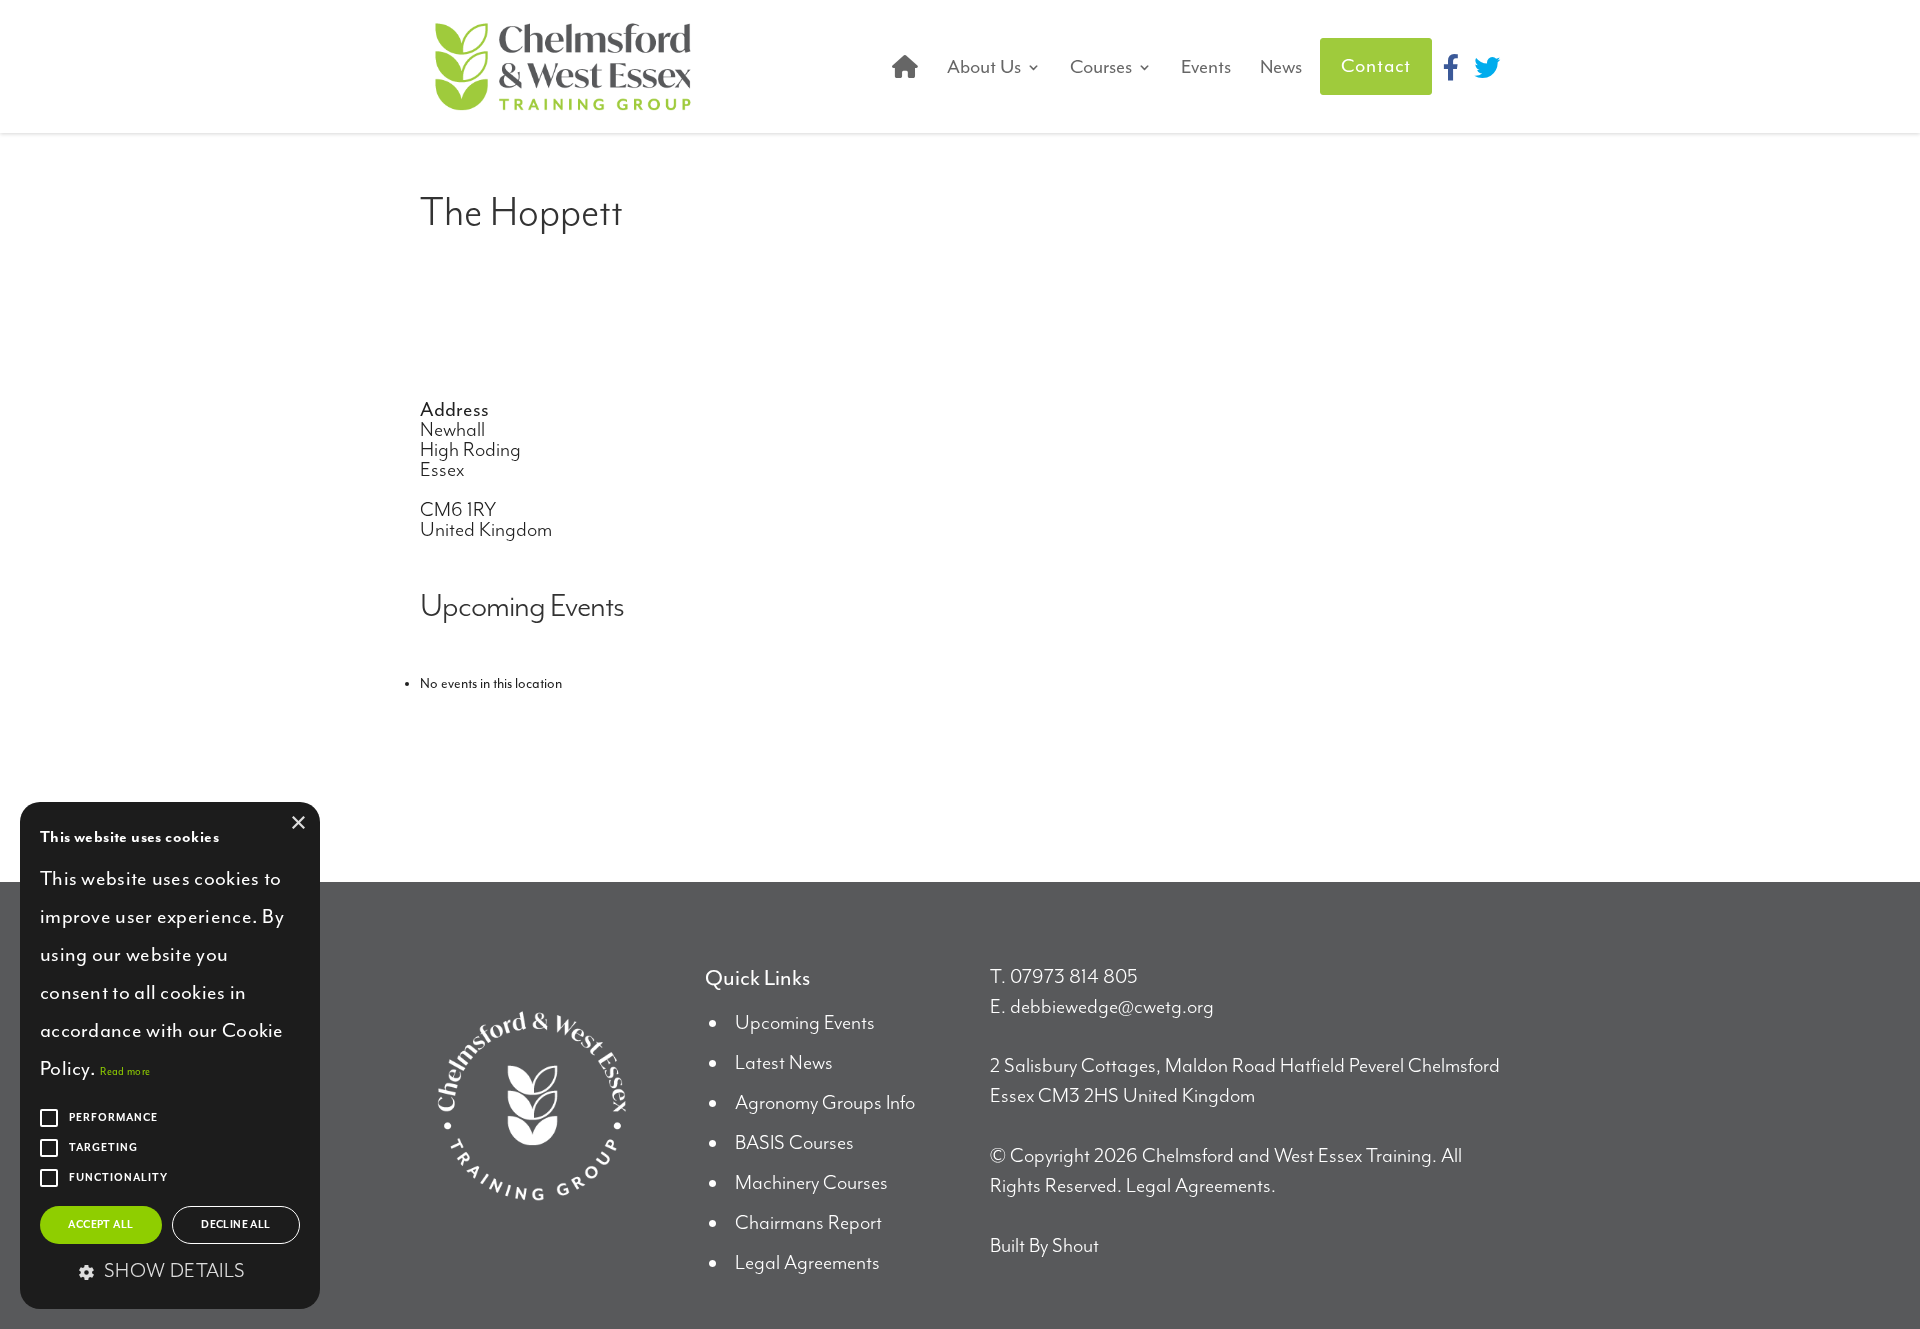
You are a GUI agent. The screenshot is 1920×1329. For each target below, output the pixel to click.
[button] (170, 1273)
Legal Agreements (807, 1263)
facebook (1451, 66)
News (1281, 67)
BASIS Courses (794, 1143)
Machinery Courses (811, 1183)
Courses (1101, 67)
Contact (1376, 66)
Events (1206, 67)
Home (905, 66)
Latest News (784, 1063)
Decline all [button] (235, 1225)
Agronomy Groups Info (825, 1103)
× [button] (297, 823)
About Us (984, 67)
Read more (125, 1071)
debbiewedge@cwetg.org (1112, 1007)
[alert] (170, 1055)
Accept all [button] (100, 1225)
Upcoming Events (805, 1023)
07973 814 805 (1074, 977)
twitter (1487, 66)
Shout (1075, 1246)
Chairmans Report (808, 1223)
